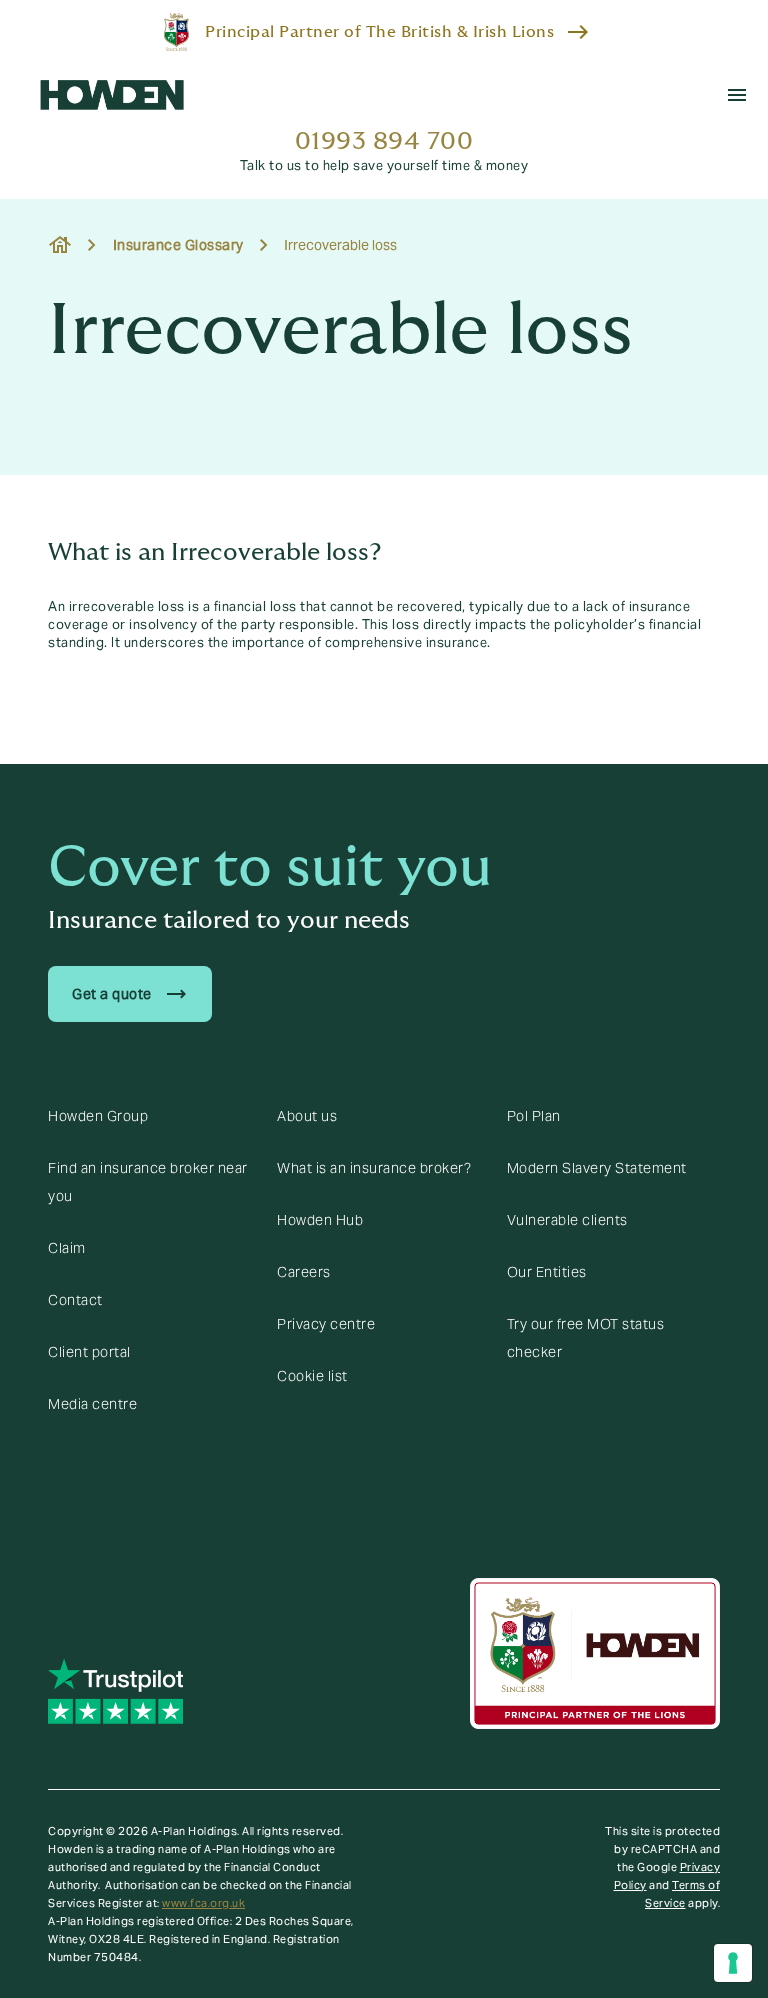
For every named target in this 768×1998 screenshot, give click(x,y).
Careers (304, 1272)
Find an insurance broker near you (148, 1182)
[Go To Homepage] (112, 95)
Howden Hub (320, 1220)
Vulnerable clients (567, 1220)
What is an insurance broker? (374, 1168)
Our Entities (547, 1272)
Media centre (92, 1404)
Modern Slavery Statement (597, 1168)
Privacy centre (326, 1324)
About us (307, 1116)
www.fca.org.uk (203, 1903)
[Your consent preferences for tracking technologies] (733, 1963)
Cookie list (312, 1376)
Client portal (89, 1352)
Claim (67, 1248)
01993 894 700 (384, 141)
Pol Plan (534, 1116)
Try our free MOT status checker (586, 1338)
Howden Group (98, 1116)
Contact (75, 1300)
